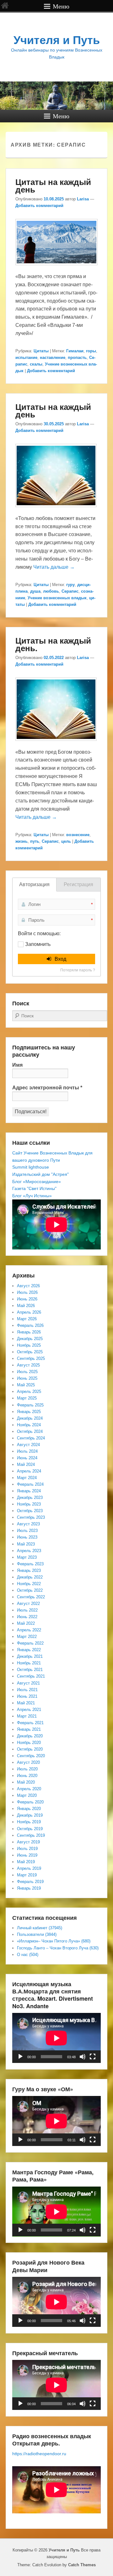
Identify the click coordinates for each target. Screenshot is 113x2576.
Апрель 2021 (29, 1710)
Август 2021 (28, 1683)
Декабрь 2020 (30, 1736)
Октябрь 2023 (30, 1511)
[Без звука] (83, 2057)
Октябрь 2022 (30, 1590)
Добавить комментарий (39, 206)
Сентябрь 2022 (31, 1597)
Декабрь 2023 (30, 1498)
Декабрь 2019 (30, 1815)
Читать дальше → (54, 567)
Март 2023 (27, 1557)
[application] (56, 2038)
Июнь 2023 (27, 1537)
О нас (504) (28, 1955)
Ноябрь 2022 (29, 1584)
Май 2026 (26, 1306)
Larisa (83, 199)
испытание (26, 358)
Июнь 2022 (27, 1617)
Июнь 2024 (27, 1458)
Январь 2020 (29, 1809)
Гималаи (75, 351)
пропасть (77, 358)
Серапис (70, 591)
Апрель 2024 (29, 1471)
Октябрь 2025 (30, 1352)
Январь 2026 (29, 1332)
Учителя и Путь (57, 40)
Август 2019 (28, 1842)
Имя (17, 1065)
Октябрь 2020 (30, 1749)
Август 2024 (28, 1445)
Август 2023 (28, 1524)
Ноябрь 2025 (29, 1345)
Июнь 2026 (27, 1299)
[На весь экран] (93, 2057)
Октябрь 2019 (30, 1829)
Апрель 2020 (29, 1789)
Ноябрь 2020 (29, 1743)
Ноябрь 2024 (29, 1425)
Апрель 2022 (29, 1630)
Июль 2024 (27, 1451)
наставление (53, 358)
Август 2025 (28, 1365)
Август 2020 (28, 1762)
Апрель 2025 (29, 1391)
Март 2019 (27, 1875)
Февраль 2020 (30, 1802)
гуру (70, 585)
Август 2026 (28, 1286)
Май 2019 (26, 1862)
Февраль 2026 (30, 1325)
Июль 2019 (27, 1849)
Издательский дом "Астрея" (40, 1174)
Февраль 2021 (30, 1723)
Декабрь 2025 (30, 1339)
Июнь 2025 (27, 1378)
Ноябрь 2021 (29, 1663)
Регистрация (78, 884)
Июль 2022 (27, 1610)
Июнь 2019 (27, 1855)
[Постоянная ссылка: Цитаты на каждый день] (56, 268)
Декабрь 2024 (30, 1418)
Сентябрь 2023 (31, 1517)
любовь (51, 591)
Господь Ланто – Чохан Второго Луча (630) (58, 1948)
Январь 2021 (29, 1729)
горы (91, 351)
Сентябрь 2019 (31, 1835)
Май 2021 (26, 1703)
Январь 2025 (29, 1412)
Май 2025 (26, 1385)
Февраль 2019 (30, 1882)
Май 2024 (26, 1464)
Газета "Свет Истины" (34, 1188)
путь (35, 841)
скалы (36, 364)
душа (35, 591)
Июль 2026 (27, 1292)
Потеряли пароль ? (78, 970)
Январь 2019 (29, 1888)
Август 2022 (28, 1604)
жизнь (22, 841)
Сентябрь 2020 (31, 1756)
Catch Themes (82, 2565)
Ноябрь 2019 (29, 1822)
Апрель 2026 (29, 1312)
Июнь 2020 (27, 1776)
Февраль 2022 (30, 1643)
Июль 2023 (27, 1531)
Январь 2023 (29, 1570)
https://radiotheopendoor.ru (39, 2454)
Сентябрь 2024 (31, 1438)
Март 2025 (27, 1398)
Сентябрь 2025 (31, 1358)
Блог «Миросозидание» (37, 1182)
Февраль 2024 (30, 1484)
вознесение (78, 835)
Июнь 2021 (27, 1696)
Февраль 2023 (30, 1564)
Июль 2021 (27, 1690)
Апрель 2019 (29, 1868)
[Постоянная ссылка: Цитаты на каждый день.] (56, 744)
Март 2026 (27, 1319)
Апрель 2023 (29, 1551)
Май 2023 (26, 1544)
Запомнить (38, 944)
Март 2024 (27, 1478)
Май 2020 (26, 1782)
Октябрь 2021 (30, 1670)
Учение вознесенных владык (57, 598)
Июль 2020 (27, 1769)
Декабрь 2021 (30, 1656)
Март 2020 (27, 1795)
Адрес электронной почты (47, 1088)
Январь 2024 (29, 1491)
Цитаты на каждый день (53, 185)
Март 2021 (27, 1716)
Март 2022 (27, 1637)
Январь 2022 (29, 1650)
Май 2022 (26, 1623)
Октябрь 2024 (30, 1431)
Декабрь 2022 (30, 1577)
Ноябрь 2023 (29, 1504)
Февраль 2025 (30, 1405)
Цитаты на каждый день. (53, 644)
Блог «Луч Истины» (32, 1196)
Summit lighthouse (31, 1167)
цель (66, 841)
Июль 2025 (27, 1372)
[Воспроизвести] (20, 2057)
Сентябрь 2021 (31, 1676)
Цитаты (41, 351)
